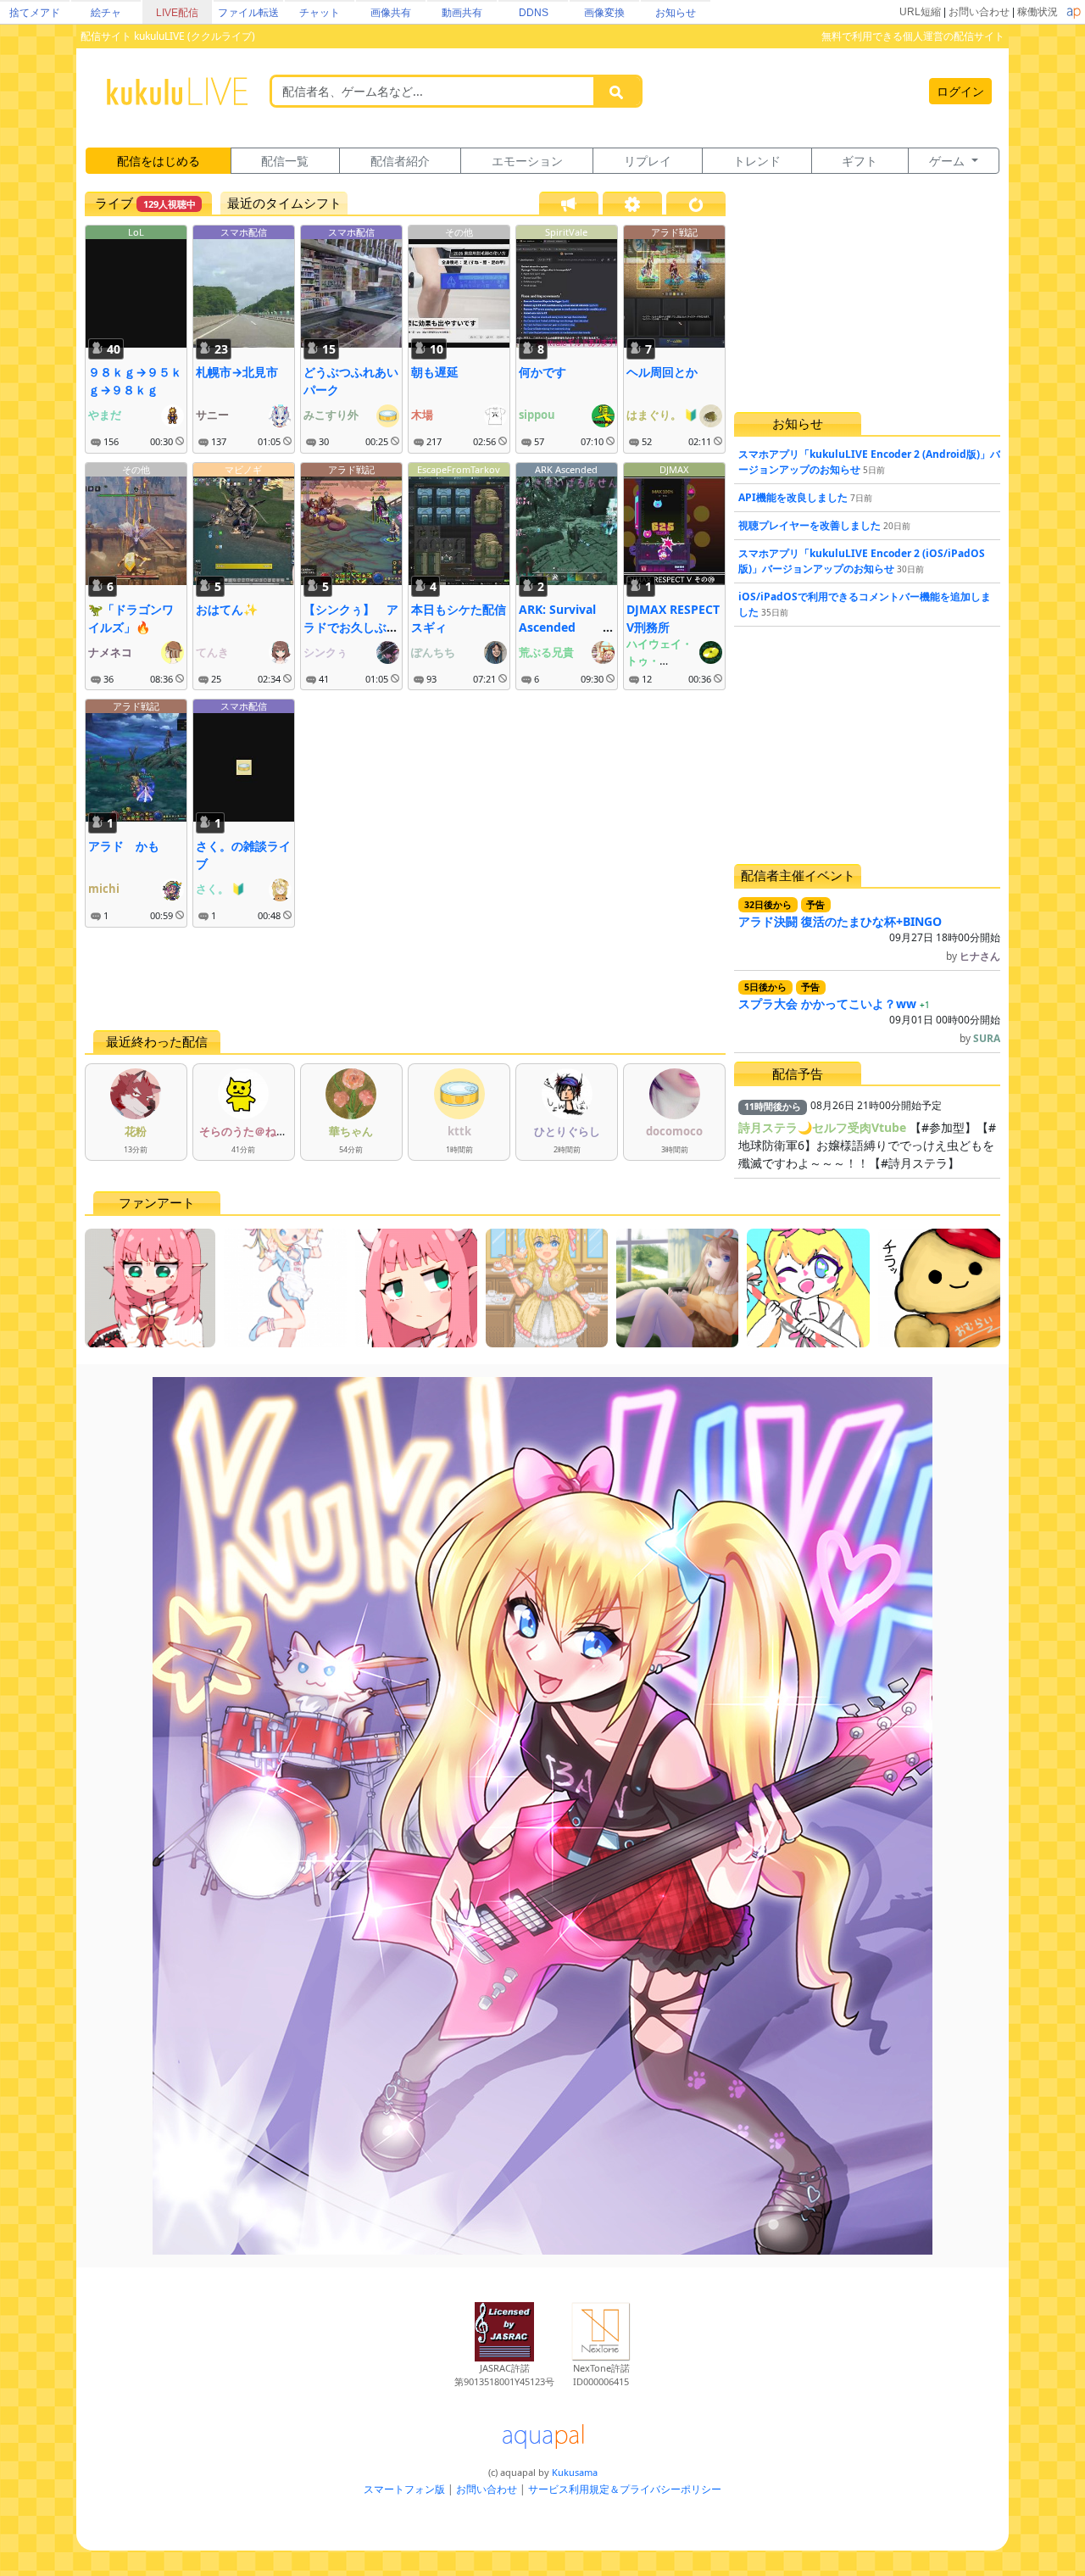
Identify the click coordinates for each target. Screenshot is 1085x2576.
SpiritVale (566, 232)
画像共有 (391, 13)
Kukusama (575, 2472)
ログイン (960, 91)
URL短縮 (920, 12)
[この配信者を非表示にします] (180, 442)
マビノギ (243, 469)
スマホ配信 (244, 232)
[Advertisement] (405, 979)
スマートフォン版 (404, 2489)
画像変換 (604, 13)
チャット (320, 13)
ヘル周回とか (662, 372)
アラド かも (124, 846)
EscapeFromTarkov (459, 469)
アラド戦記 (674, 232)
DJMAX (674, 469)
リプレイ (648, 161)
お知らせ (676, 13)
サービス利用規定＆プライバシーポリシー (625, 2489)
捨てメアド (35, 13)
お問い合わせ (979, 12)
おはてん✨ (227, 609)
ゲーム (949, 161)
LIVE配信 (177, 13)
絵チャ (106, 13)
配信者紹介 (400, 161)
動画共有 (462, 13)
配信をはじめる (159, 161)
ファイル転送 (248, 13)
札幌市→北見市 (237, 372)
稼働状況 (1038, 12)
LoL (136, 232)
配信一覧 (285, 161)
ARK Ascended (566, 469)
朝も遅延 (435, 372)
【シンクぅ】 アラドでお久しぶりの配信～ (351, 627)
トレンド (757, 161)
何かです (542, 372)
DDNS (534, 13)
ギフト (860, 161)
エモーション (527, 161)
